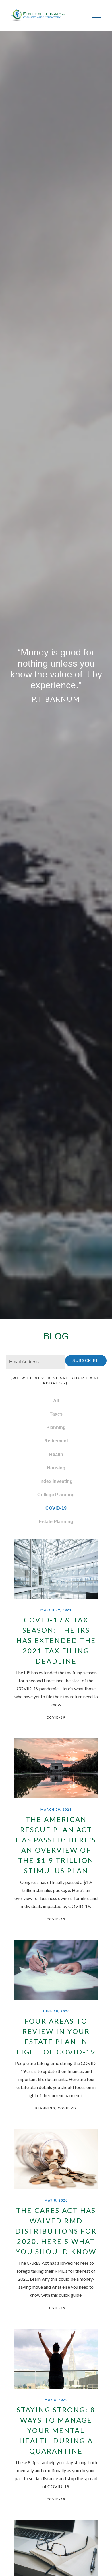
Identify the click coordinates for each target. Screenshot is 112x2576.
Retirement (56, 1441)
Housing (56, 1468)
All (56, 1401)
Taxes (56, 1414)
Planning (56, 1427)
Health (56, 1454)
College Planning (56, 1495)
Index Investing (56, 1481)
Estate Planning (56, 1522)
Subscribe (86, 1361)
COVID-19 (56, 1508)
